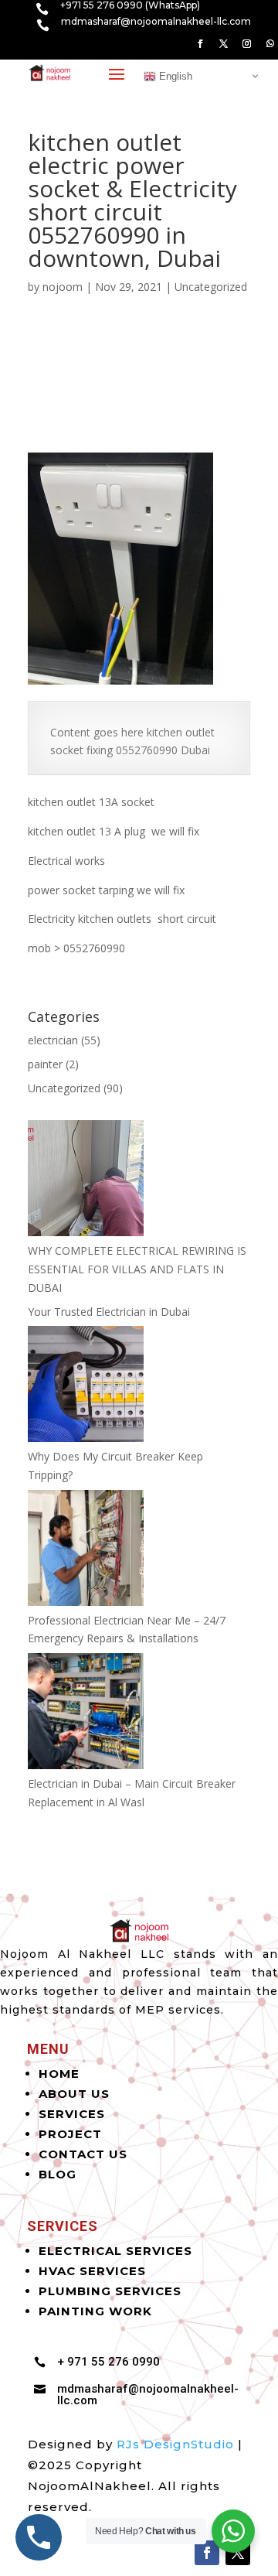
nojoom (63, 287)
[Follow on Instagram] (246, 44)
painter (45, 1064)
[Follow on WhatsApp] (270, 44)
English (174, 75)
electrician (53, 1040)
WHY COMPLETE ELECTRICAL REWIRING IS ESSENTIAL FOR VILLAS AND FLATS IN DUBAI (137, 1269)
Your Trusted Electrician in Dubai (109, 1312)
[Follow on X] (223, 44)
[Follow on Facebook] (200, 44)
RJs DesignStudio (175, 2444)
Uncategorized (211, 287)
